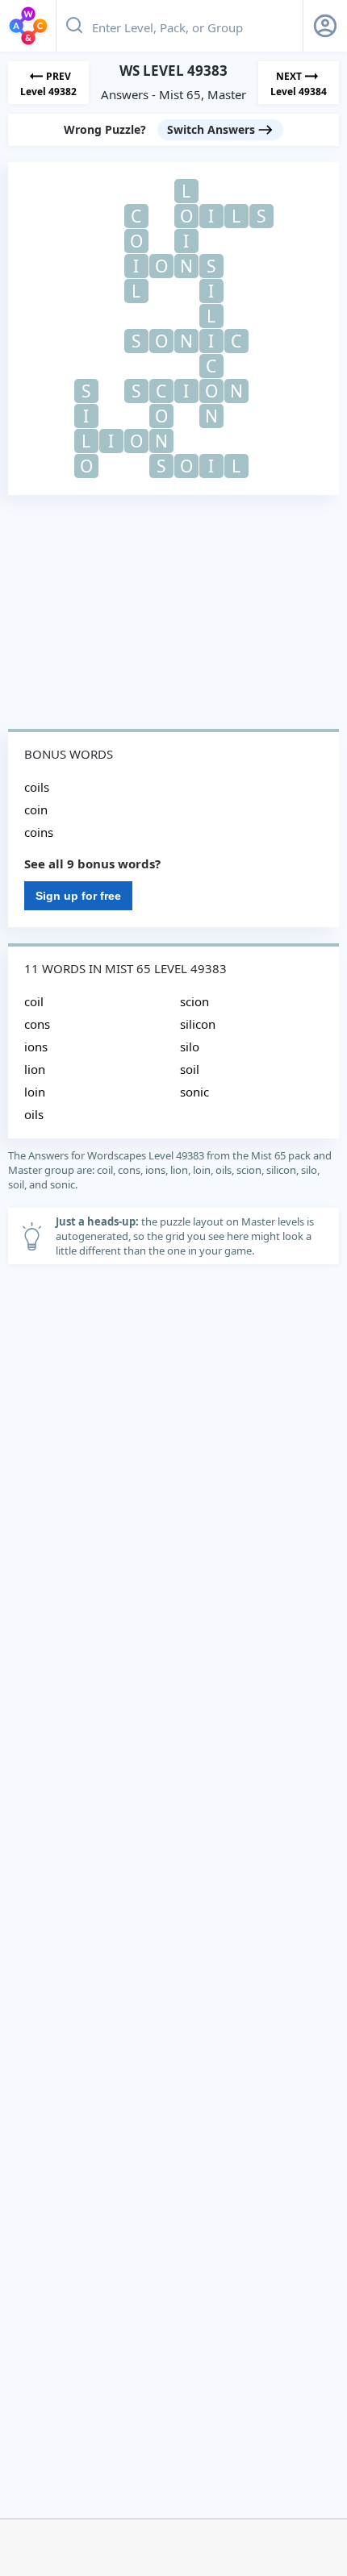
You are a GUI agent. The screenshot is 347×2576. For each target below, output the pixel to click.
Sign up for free (78, 896)
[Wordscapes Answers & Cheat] (28, 26)
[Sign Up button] (325, 26)
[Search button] (74, 26)
